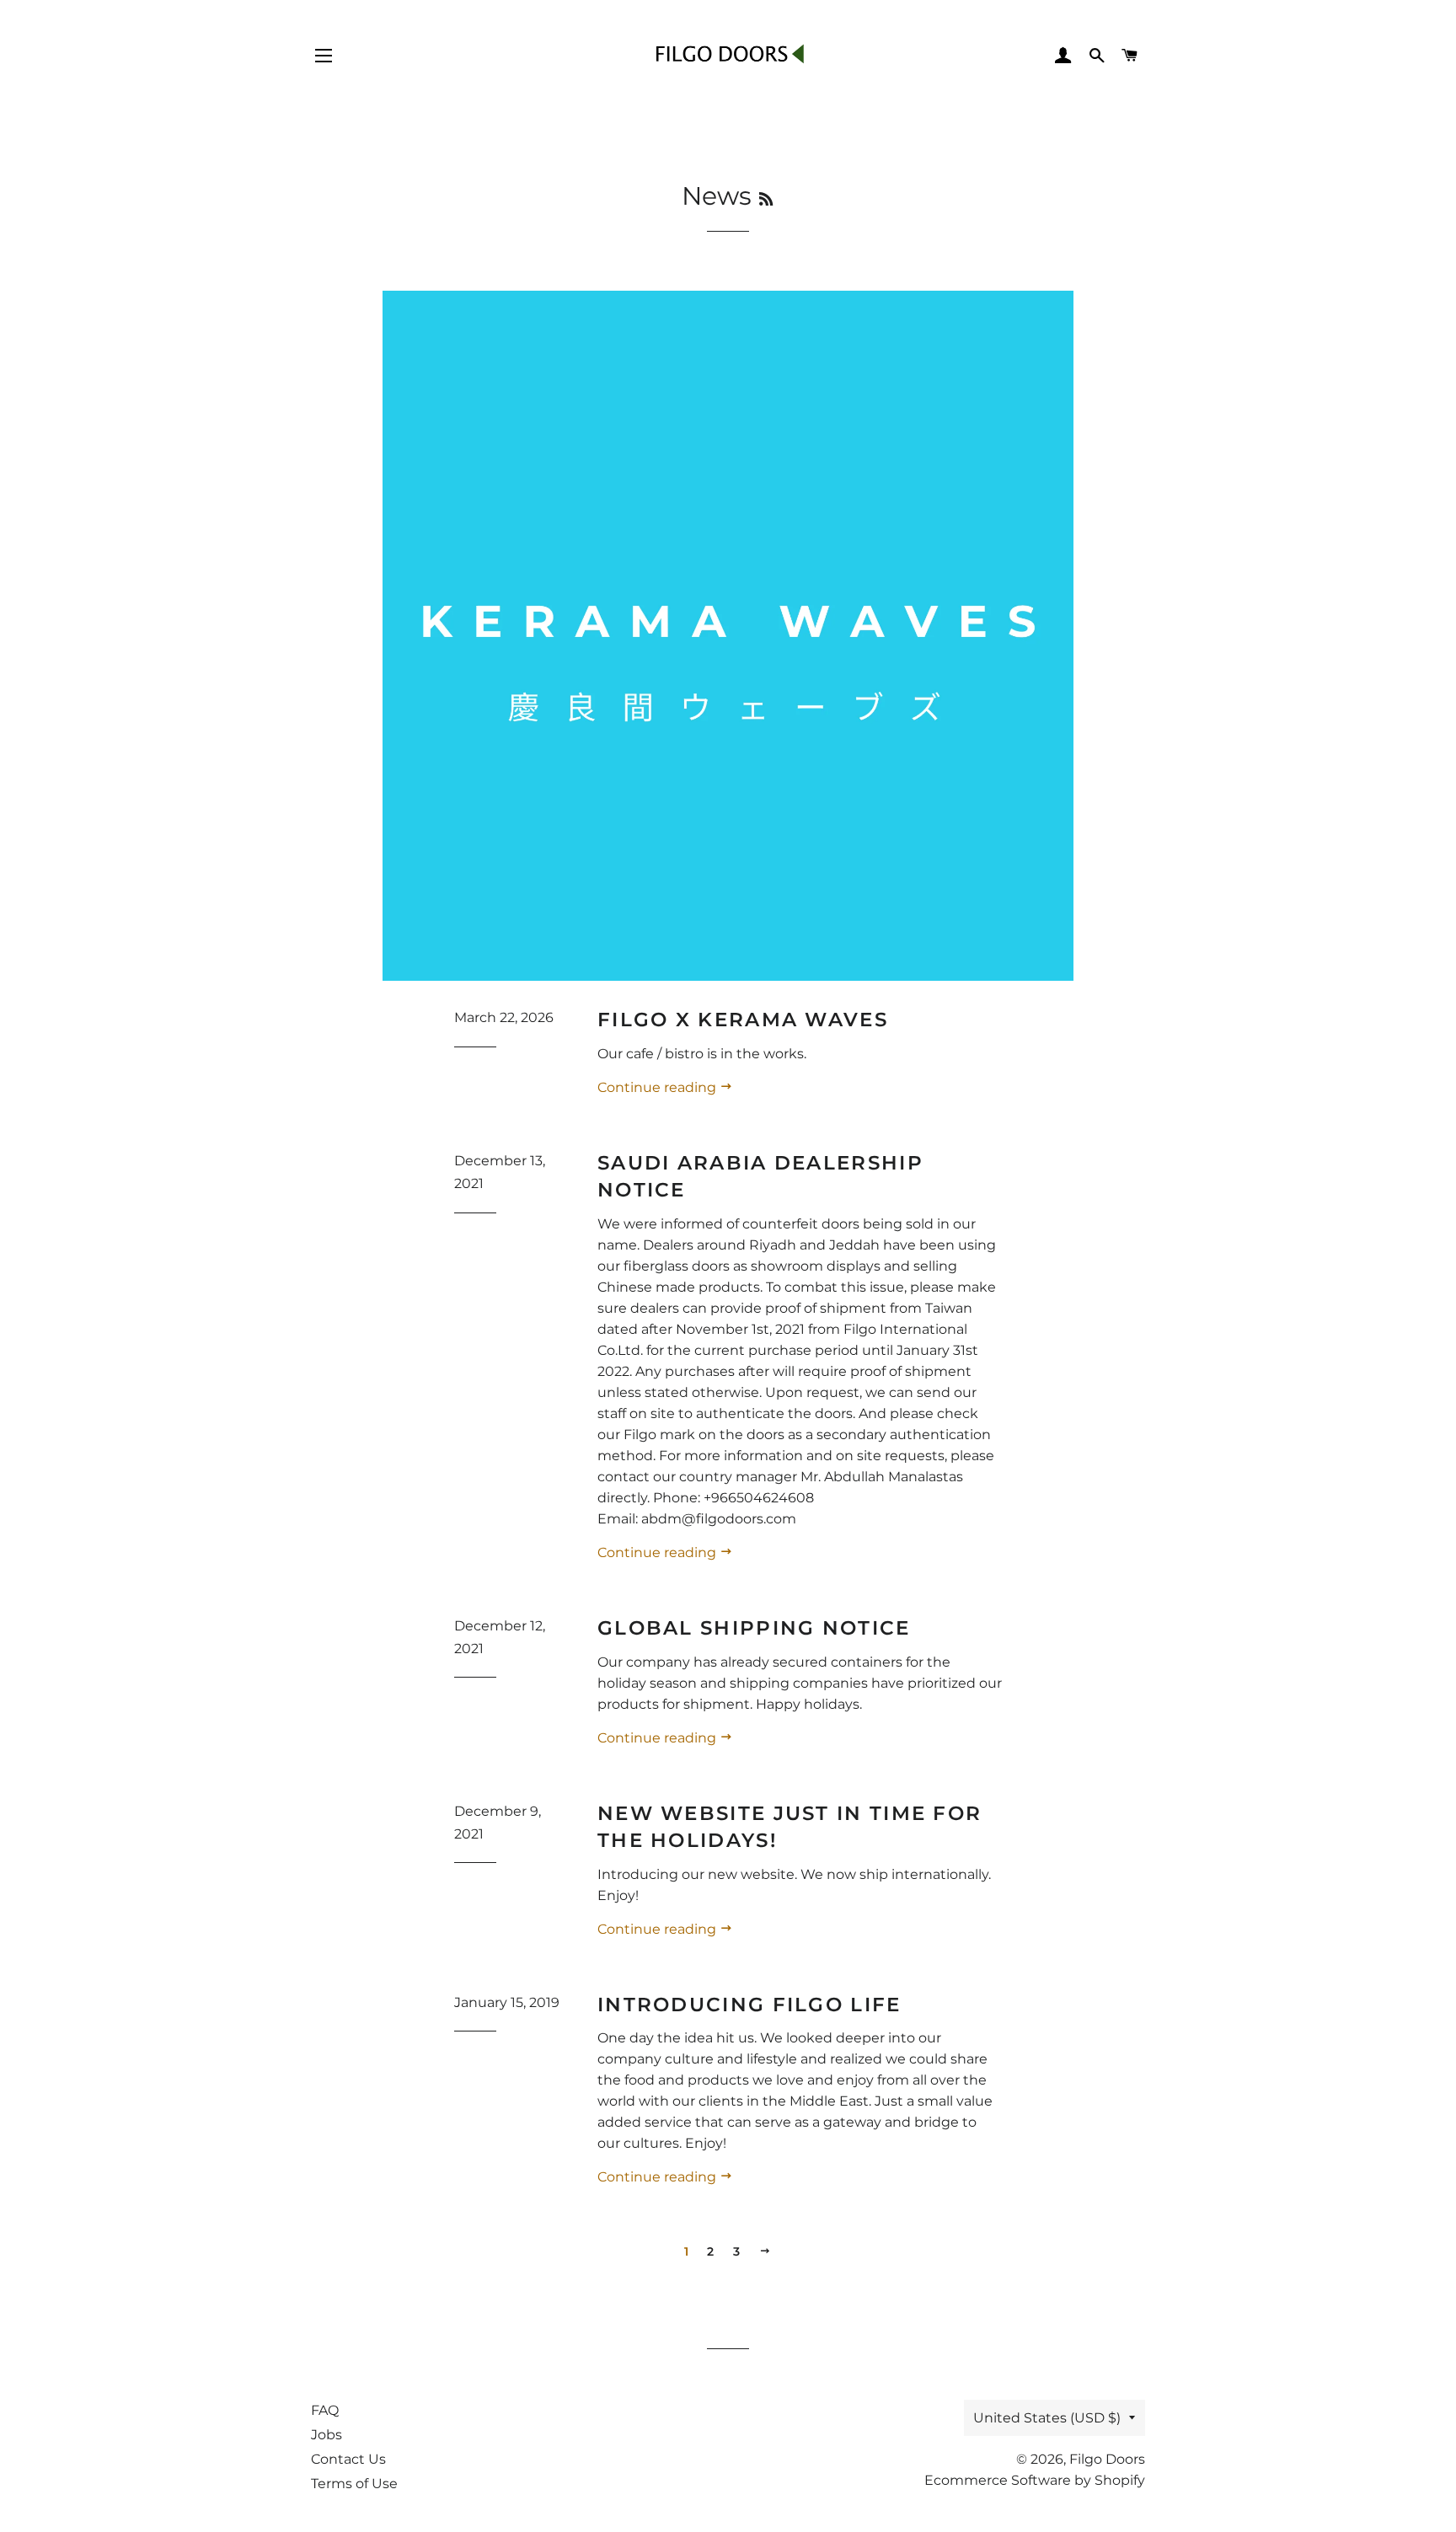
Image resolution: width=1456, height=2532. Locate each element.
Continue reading (658, 1087)
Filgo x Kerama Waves (743, 1020)
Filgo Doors (1107, 2459)
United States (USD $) (1047, 2418)
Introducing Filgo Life (749, 2005)
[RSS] (766, 200)
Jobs (327, 2435)
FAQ (325, 2410)
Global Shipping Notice (754, 1628)
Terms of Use (354, 2484)
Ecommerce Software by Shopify (1035, 2480)
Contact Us (348, 2459)
